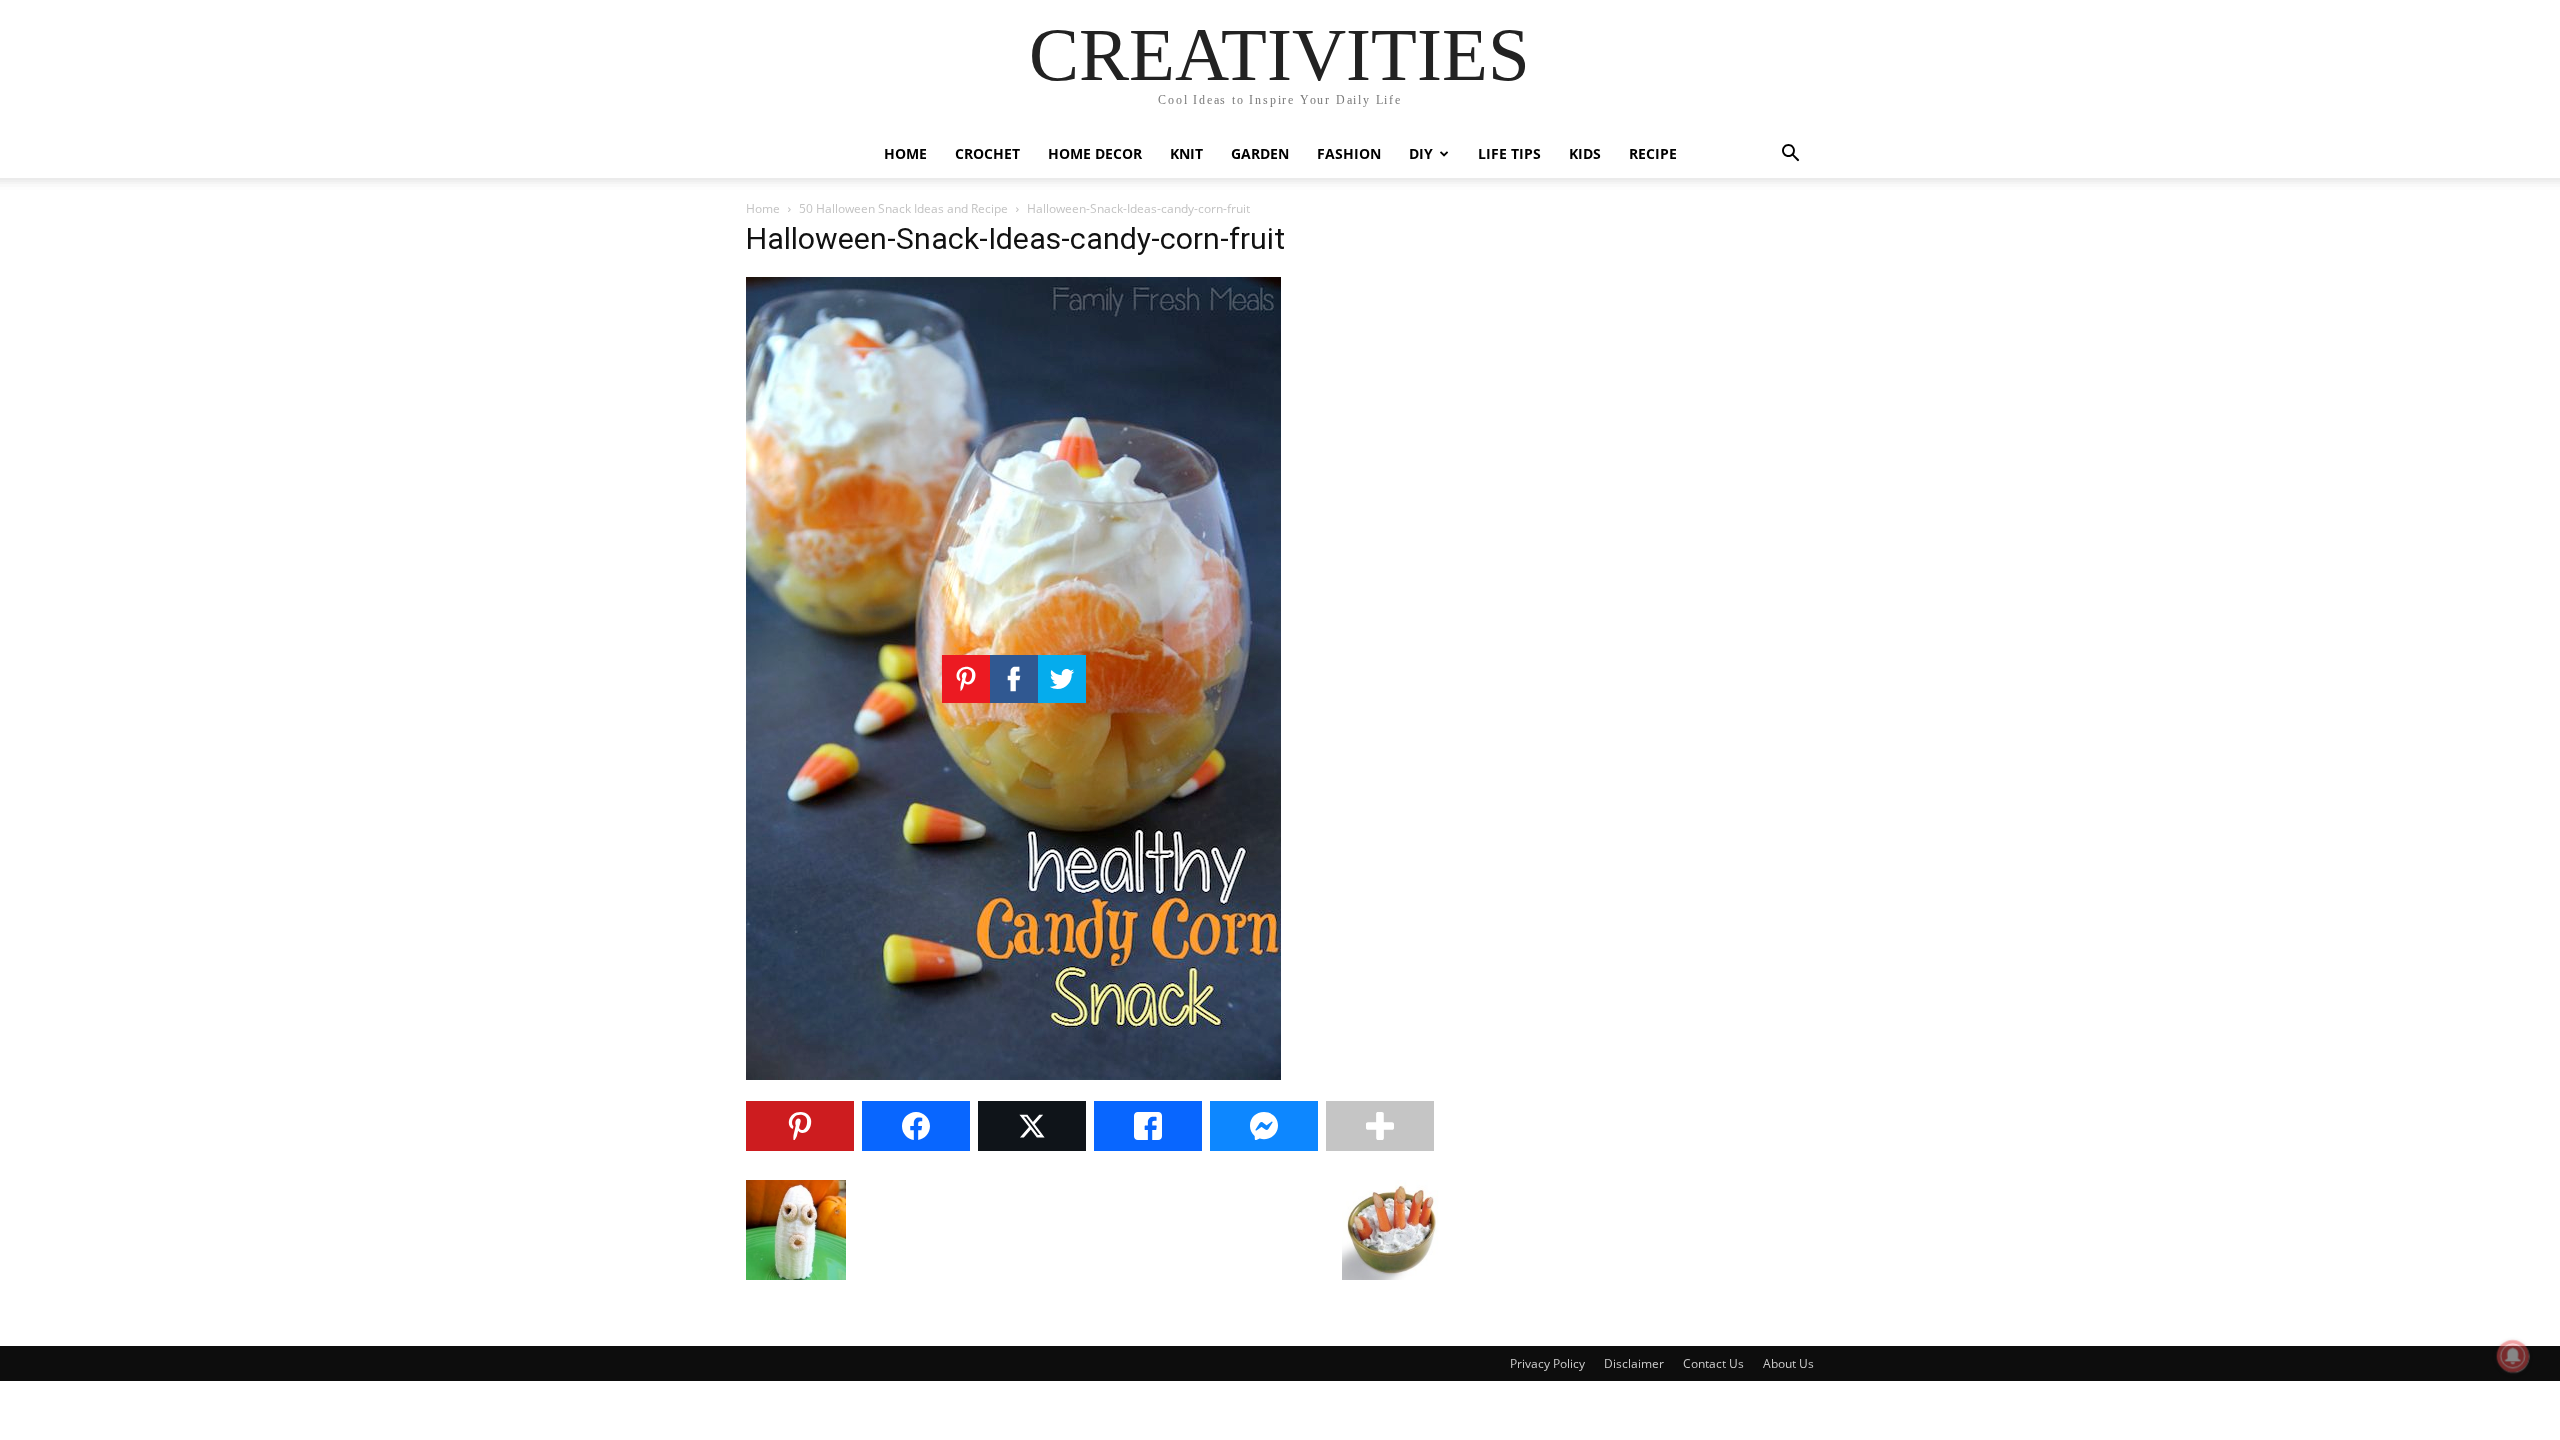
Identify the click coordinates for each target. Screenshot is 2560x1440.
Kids (1585, 153)
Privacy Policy (1547, 1363)
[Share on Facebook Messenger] (1264, 1126)
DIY (1421, 153)
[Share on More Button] (1380, 1126)
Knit (1186, 153)
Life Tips (1509, 153)
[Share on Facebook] (916, 1126)
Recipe (1653, 153)
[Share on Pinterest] (800, 1126)
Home (905, 153)
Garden (1260, 153)
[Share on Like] (1148, 1126)
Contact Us (1713, 1363)
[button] (1790, 155)
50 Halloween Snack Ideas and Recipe (903, 208)
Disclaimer (1634, 1363)
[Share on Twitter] (1032, 1126)
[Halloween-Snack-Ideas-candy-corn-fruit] (1013, 1074)
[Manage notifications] (2513, 1356)
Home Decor (1095, 153)
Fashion (1349, 153)
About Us (1788, 1363)
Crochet (987, 153)
